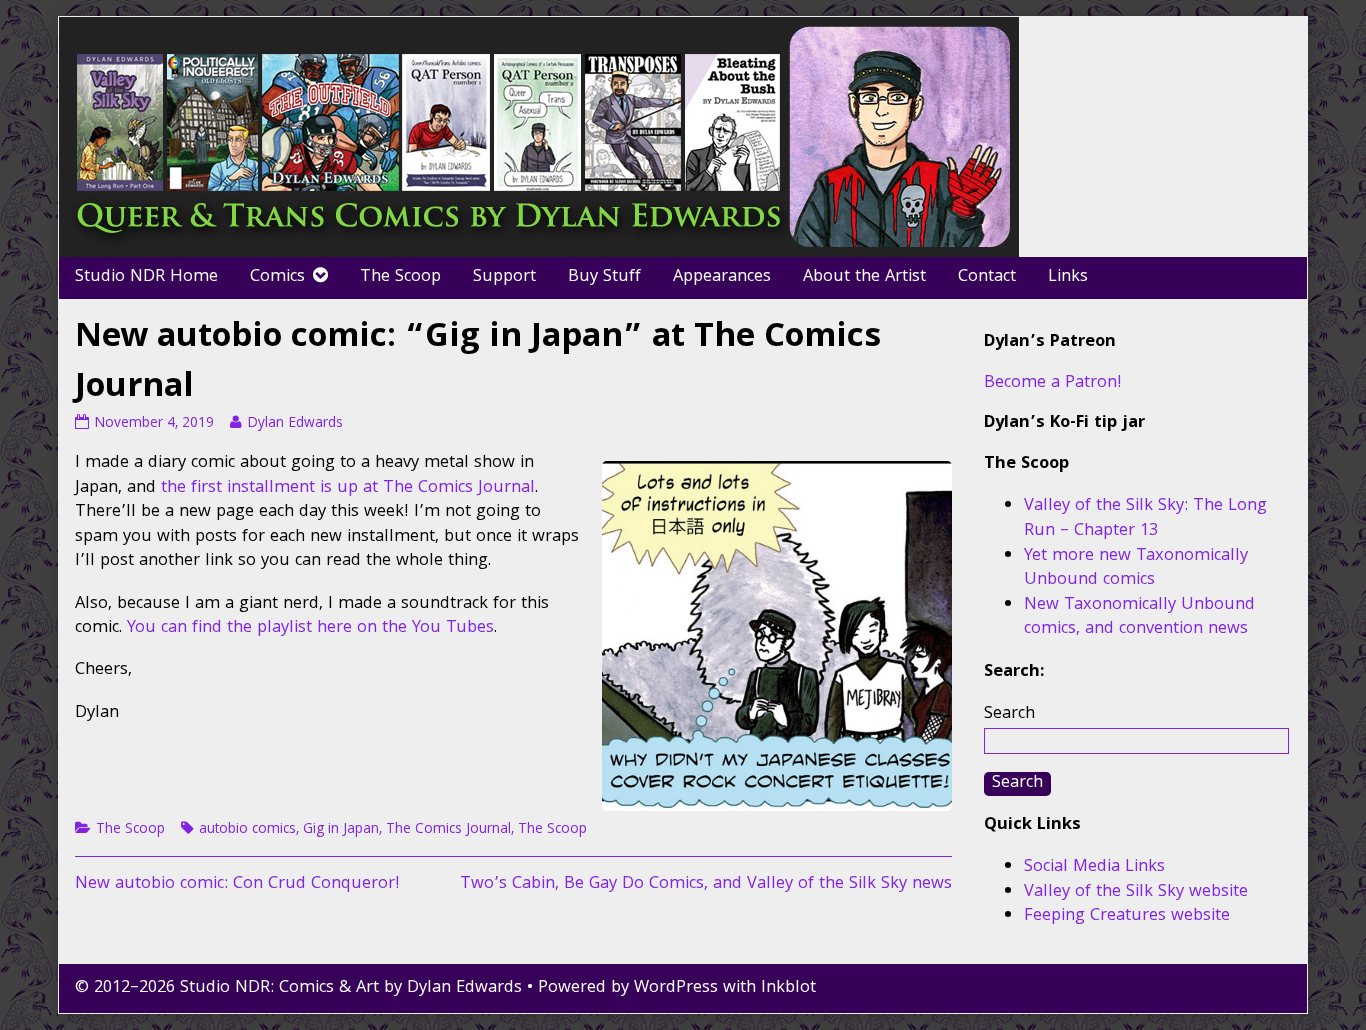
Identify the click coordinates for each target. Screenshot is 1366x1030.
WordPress (676, 988)
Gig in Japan (341, 830)
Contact (987, 277)
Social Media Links (1094, 867)
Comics (277, 277)
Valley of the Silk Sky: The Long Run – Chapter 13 (1145, 519)
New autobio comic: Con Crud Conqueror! (237, 884)
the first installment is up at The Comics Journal (348, 488)
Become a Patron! (1053, 383)
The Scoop (400, 277)
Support (504, 277)
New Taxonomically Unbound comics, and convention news (1139, 618)
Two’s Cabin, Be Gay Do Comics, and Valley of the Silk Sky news (706, 884)
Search (1009, 714)
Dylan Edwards (294, 424)
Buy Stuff (604, 277)
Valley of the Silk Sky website (1136, 892)
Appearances (722, 277)
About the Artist (864, 277)
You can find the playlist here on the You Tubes (310, 628)
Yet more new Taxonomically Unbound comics (1136, 569)
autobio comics (247, 830)
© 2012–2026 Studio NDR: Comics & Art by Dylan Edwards (298, 988)
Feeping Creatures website (1127, 916)
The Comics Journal (448, 830)
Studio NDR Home (146, 277)
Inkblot (788, 988)
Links (1068, 277)
